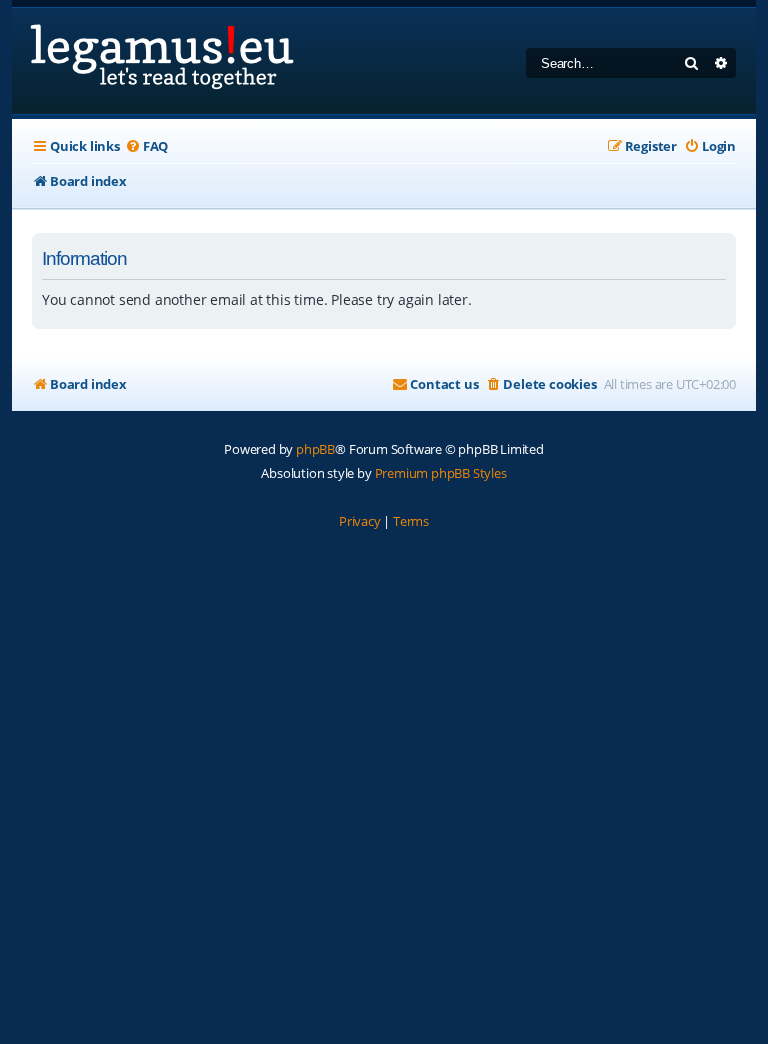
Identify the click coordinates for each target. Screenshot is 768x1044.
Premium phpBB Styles (441, 473)
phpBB (315, 449)
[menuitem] (146, 146)
